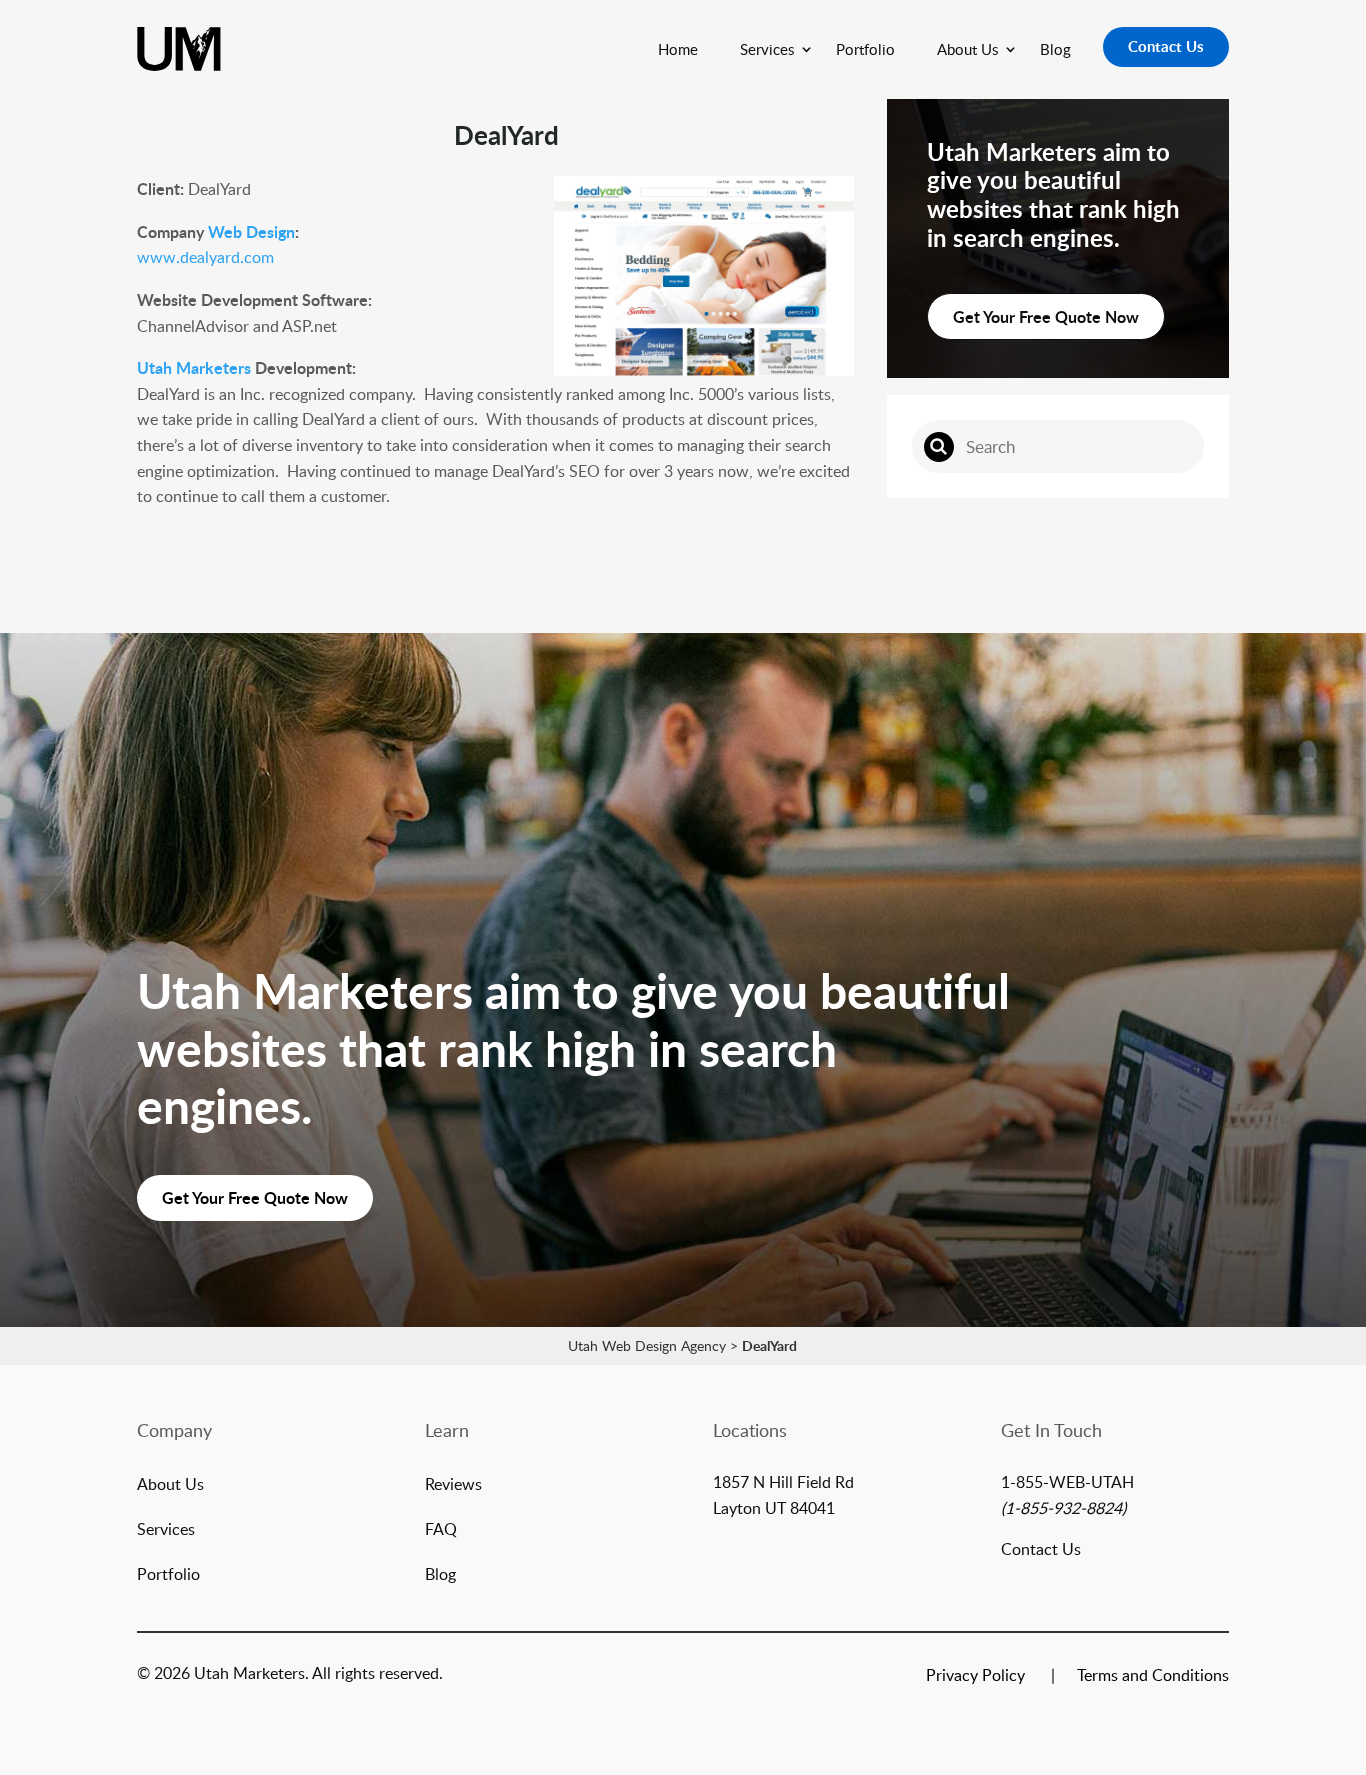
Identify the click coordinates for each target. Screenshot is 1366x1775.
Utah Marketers (194, 367)
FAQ (441, 1531)
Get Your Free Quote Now (1046, 316)
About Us (967, 49)
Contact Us (1166, 46)
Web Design (251, 231)
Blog (1055, 49)
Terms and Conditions (1153, 1677)
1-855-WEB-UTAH (1067, 1482)
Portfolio (865, 49)
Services (767, 49)
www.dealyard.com (205, 257)
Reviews (453, 1486)
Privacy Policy (975, 1677)
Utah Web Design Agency (647, 1345)
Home (678, 49)
